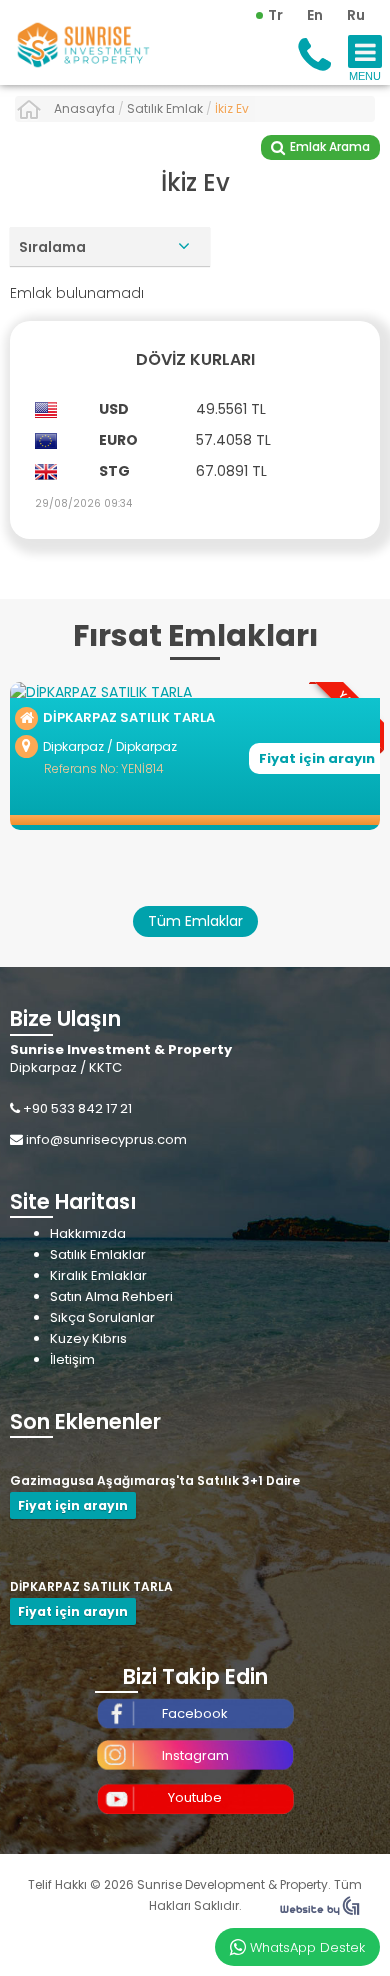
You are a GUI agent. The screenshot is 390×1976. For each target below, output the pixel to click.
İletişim (72, 1359)
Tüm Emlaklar (195, 921)
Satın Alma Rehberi (111, 1296)
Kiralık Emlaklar (98, 1275)
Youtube (195, 1797)
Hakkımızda (88, 1233)
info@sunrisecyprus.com (106, 1139)
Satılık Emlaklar (98, 1254)
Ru (356, 15)
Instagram (195, 1755)
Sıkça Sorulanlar (102, 1317)
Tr (275, 15)
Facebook (195, 1713)
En (315, 15)
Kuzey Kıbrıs (88, 1338)
